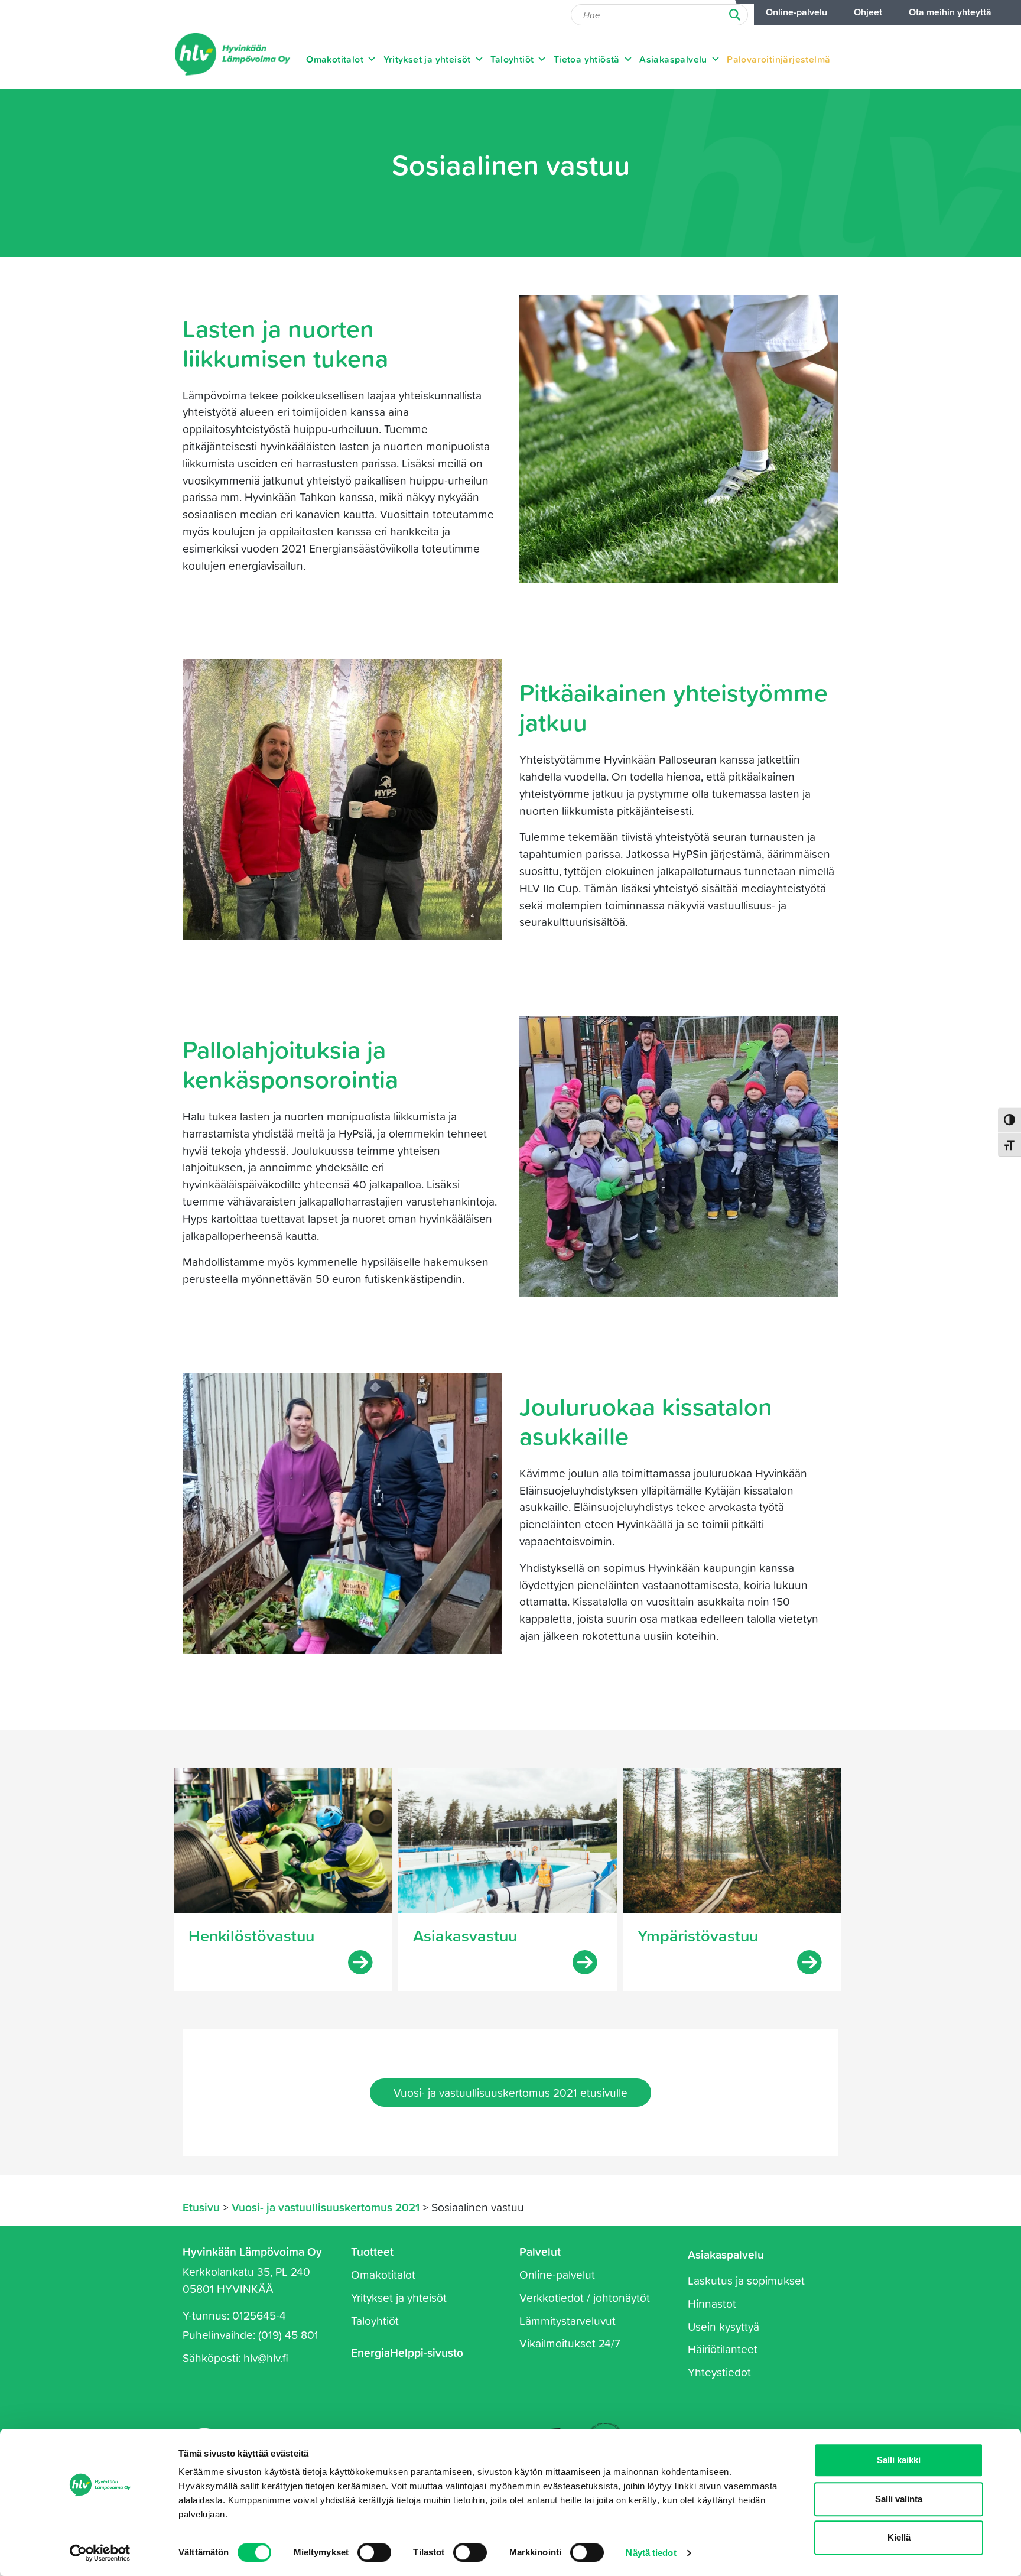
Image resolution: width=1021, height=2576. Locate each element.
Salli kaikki (899, 2460)
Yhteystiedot (719, 2372)
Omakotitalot (335, 59)
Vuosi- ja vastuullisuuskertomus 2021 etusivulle (510, 2092)
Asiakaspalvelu (673, 59)
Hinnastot (712, 2303)
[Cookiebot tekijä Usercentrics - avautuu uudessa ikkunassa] (100, 2553)
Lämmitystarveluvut (568, 2320)
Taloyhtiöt (512, 59)
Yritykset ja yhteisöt (427, 59)
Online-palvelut (557, 2274)
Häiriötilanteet (723, 2349)
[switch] (374, 2552)
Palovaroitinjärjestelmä (778, 59)
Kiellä (899, 2537)
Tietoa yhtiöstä (587, 59)
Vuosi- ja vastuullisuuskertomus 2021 (326, 2207)
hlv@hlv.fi (266, 2358)
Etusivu (201, 2207)
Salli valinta (899, 2499)
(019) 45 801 (288, 2335)
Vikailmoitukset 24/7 (570, 2343)
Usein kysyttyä (724, 2326)
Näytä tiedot (651, 2553)
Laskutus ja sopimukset (746, 2280)
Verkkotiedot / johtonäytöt (585, 2297)
